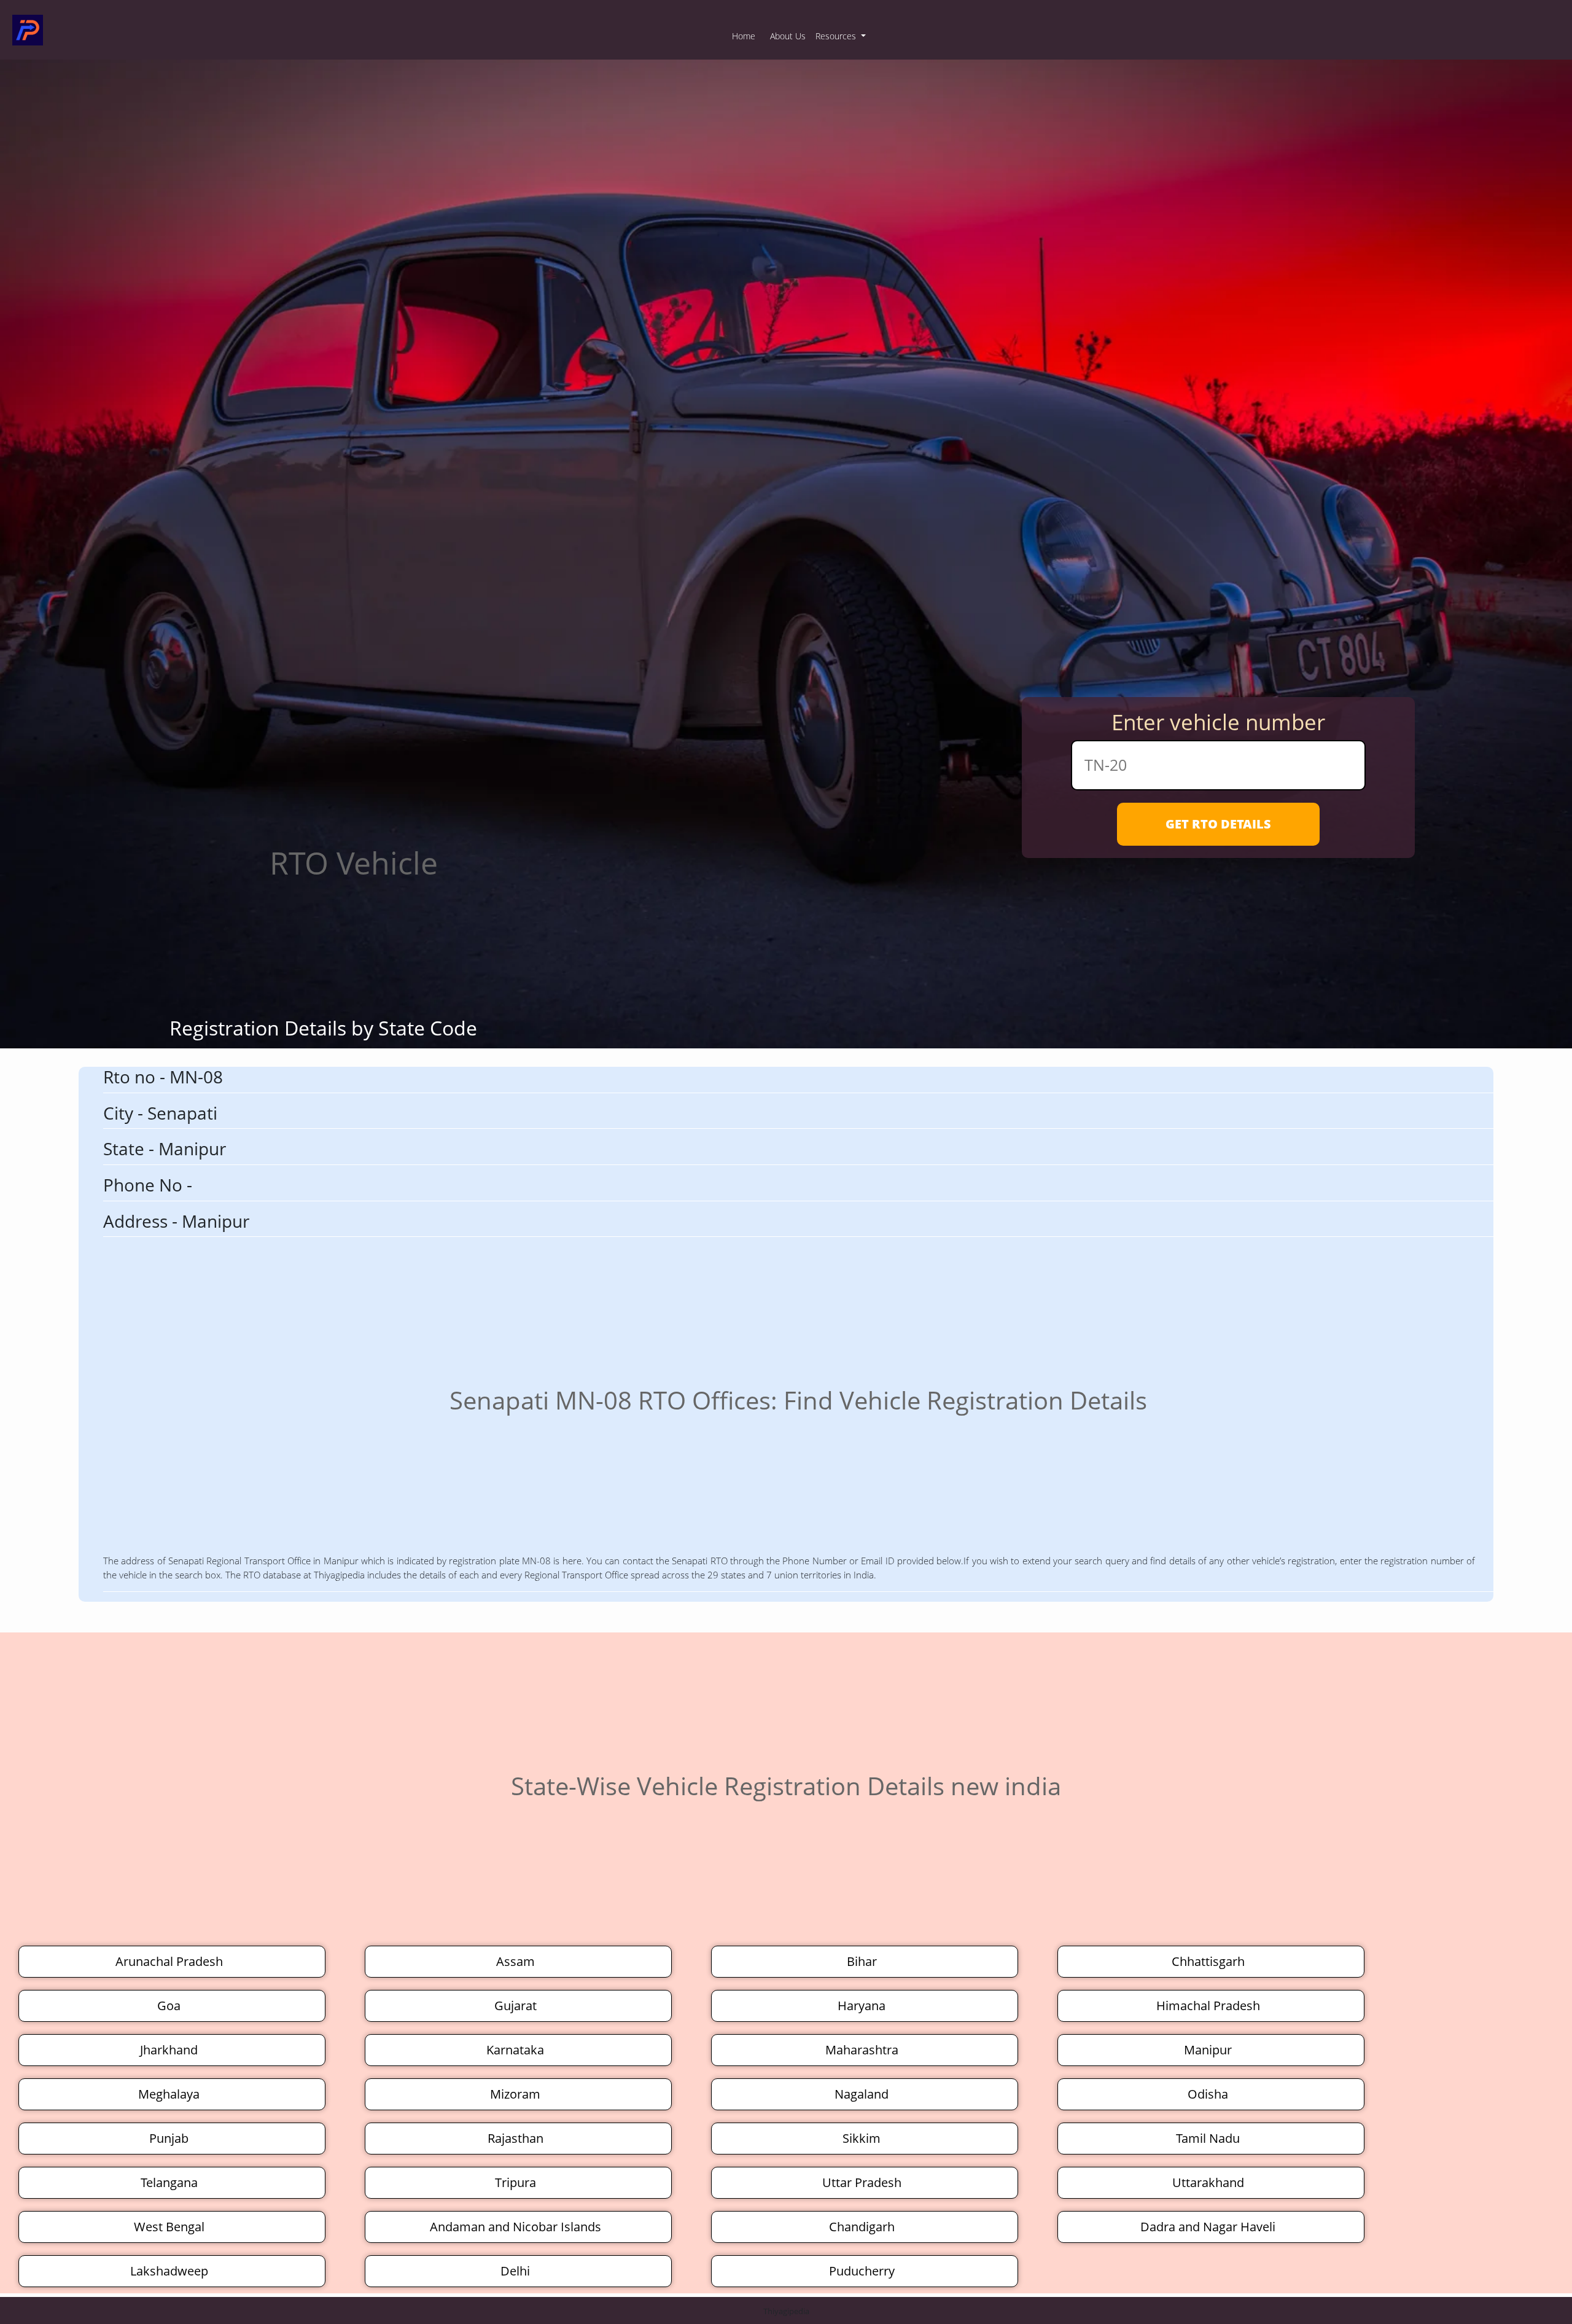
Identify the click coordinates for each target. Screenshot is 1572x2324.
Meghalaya (169, 2094)
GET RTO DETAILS (1218, 824)
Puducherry (862, 2271)
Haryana (862, 2006)
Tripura (516, 2182)
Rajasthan (516, 2138)
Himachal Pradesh (1208, 2006)
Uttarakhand (1208, 2182)
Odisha (1208, 2094)
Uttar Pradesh (862, 2182)
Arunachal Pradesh (169, 1961)
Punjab (169, 2138)
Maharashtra (862, 2050)
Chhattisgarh (1208, 1961)
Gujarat (516, 2006)
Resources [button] (837, 36)
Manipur (1208, 2050)
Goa (169, 2006)
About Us (788, 36)
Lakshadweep (169, 2271)
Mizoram (515, 2094)
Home (744, 36)
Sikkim (862, 2138)
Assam (516, 1961)
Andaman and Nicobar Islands (516, 2227)
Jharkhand (169, 2050)
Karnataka (515, 2050)
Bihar (862, 1961)
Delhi (515, 2271)
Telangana (169, 2182)
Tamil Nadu (1208, 2138)
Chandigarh (862, 2227)
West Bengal (169, 2227)
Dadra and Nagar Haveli (1208, 2227)
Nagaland (862, 2094)
